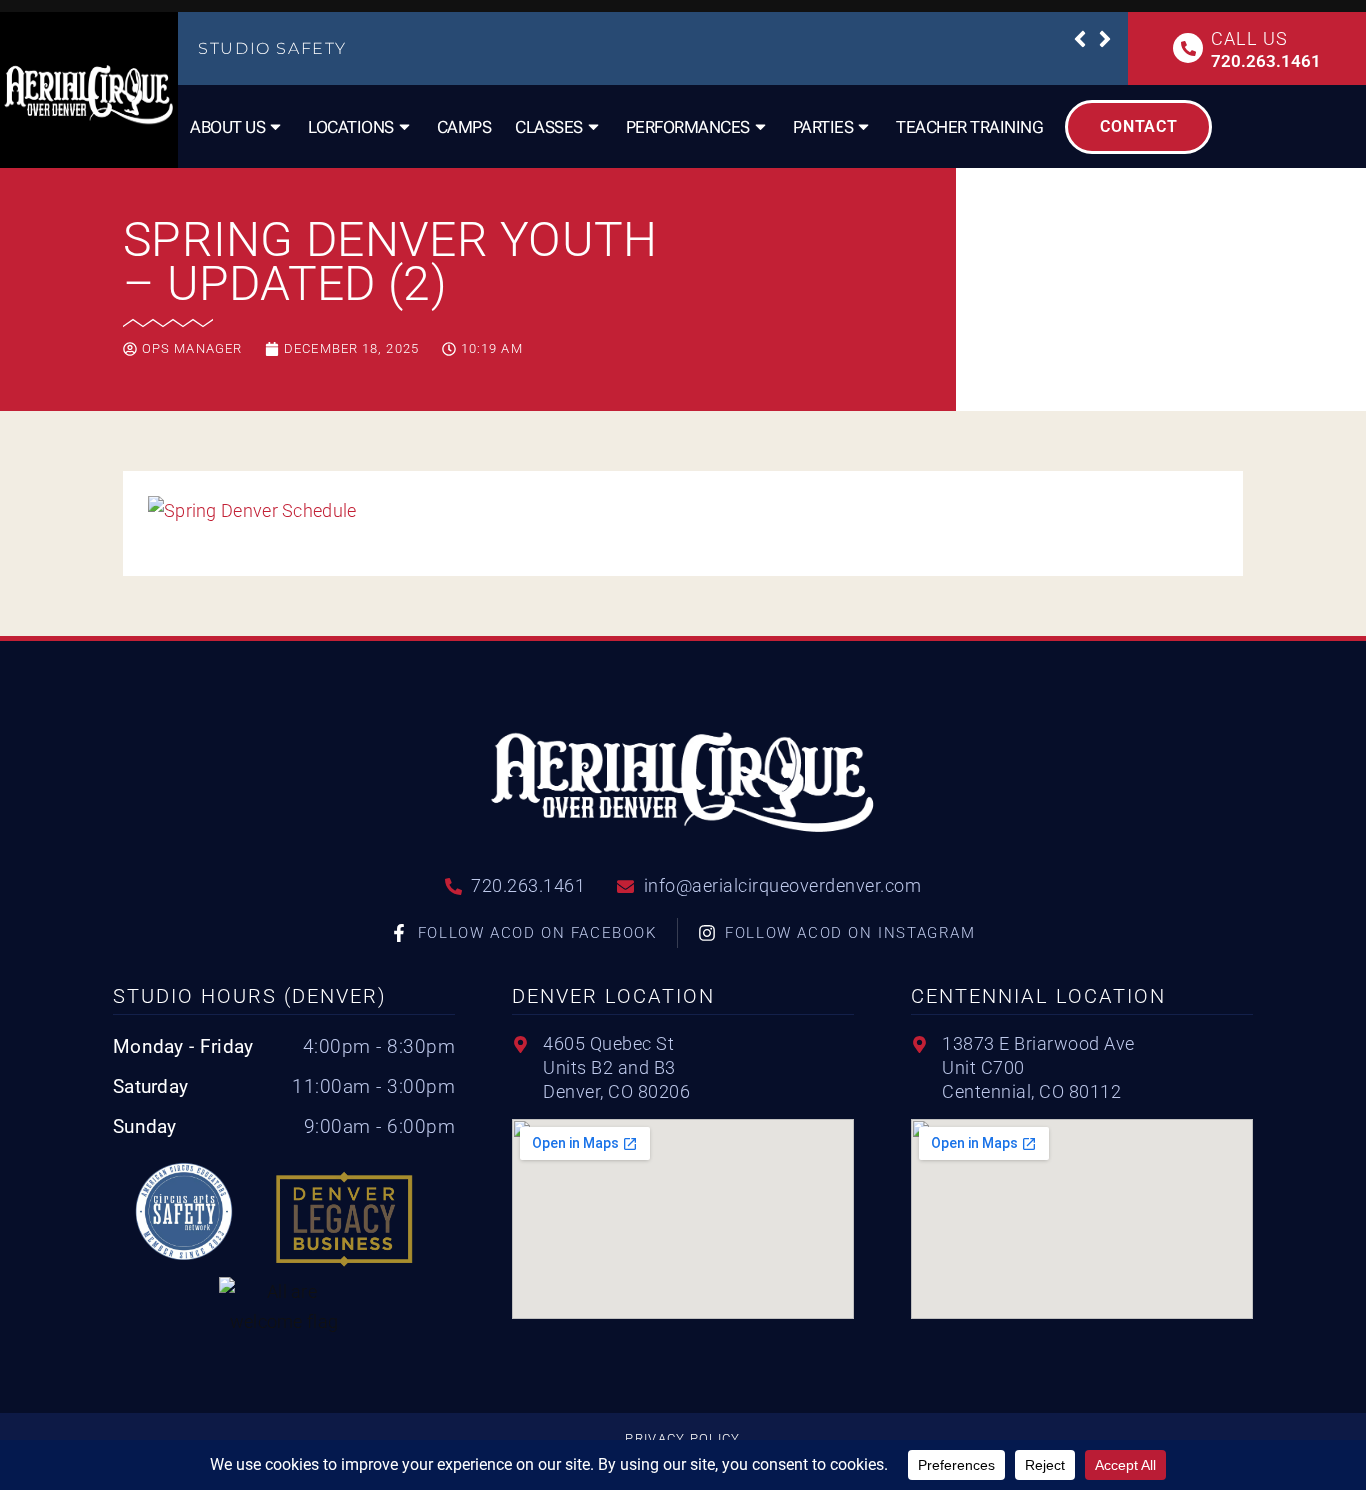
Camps (464, 127)
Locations (351, 127)
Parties (823, 127)
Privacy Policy (682, 1438)
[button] (1080, 39)
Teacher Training (969, 127)
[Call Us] (1188, 48)
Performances (688, 127)
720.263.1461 (1266, 61)
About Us (227, 127)
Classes (549, 127)
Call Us (1249, 38)
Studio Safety (272, 48)
